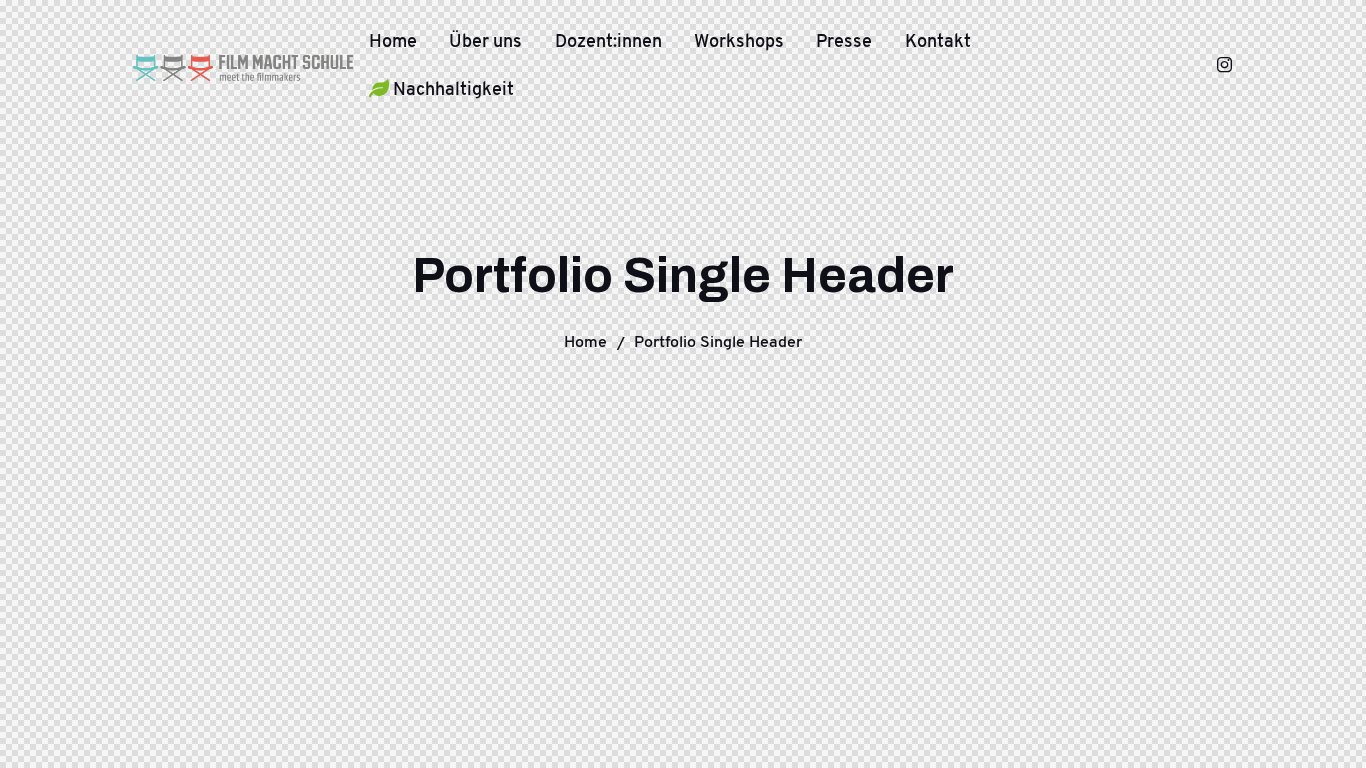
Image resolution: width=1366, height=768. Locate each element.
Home (585, 341)
